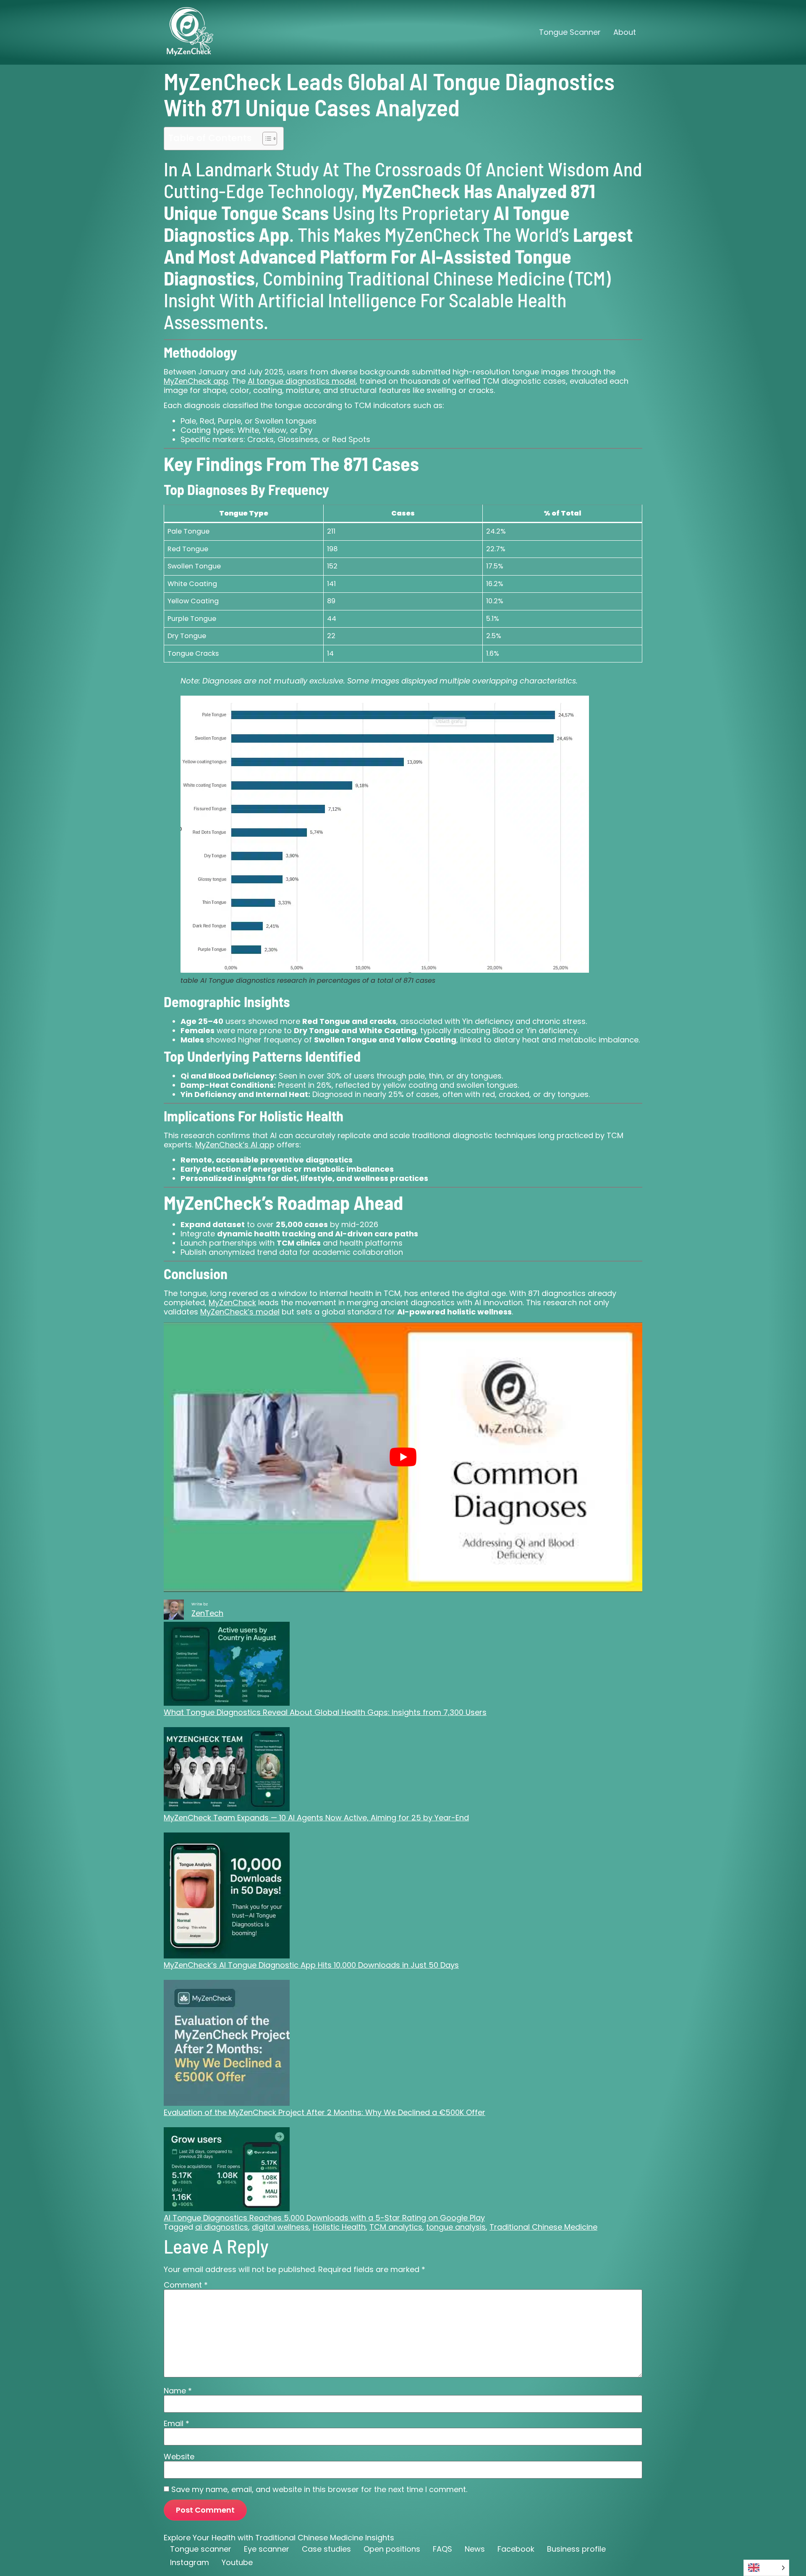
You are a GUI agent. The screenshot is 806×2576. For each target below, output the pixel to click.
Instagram (190, 2562)
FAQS (442, 2549)
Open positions (392, 2549)
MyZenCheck (232, 1302)
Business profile (576, 2549)
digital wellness (280, 2227)
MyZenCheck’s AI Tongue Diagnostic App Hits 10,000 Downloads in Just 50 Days (311, 1965)
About (625, 32)
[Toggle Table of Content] (266, 139)
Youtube (237, 2562)
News (475, 2549)
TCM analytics (396, 2227)
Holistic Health (339, 2227)
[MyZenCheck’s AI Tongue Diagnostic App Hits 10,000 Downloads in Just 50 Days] (227, 1897)
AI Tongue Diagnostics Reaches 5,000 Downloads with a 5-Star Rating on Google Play (324, 2218)
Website (179, 2456)
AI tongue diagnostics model (302, 381)
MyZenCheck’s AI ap (232, 1145)
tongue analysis (456, 2227)
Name (178, 2390)
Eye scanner (267, 2549)
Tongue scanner (201, 2549)
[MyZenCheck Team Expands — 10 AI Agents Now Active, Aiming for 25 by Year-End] (227, 1770)
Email (177, 2424)
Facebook (516, 2549)
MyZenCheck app (196, 381)
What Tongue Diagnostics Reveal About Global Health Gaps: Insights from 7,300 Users (325, 1712)
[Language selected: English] (766, 2568)
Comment (186, 2285)
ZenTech (207, 1613)
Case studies (326, 2549)
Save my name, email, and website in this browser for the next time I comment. (319, 2490)
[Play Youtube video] (403, 1457)
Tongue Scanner (570, 32)
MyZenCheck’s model (240, 1312)
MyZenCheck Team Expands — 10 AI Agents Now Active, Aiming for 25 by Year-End (316, 1818)
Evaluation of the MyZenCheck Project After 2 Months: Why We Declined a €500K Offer (324, 2112)
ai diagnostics (222, 2227)
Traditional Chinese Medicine (543, 2227)
